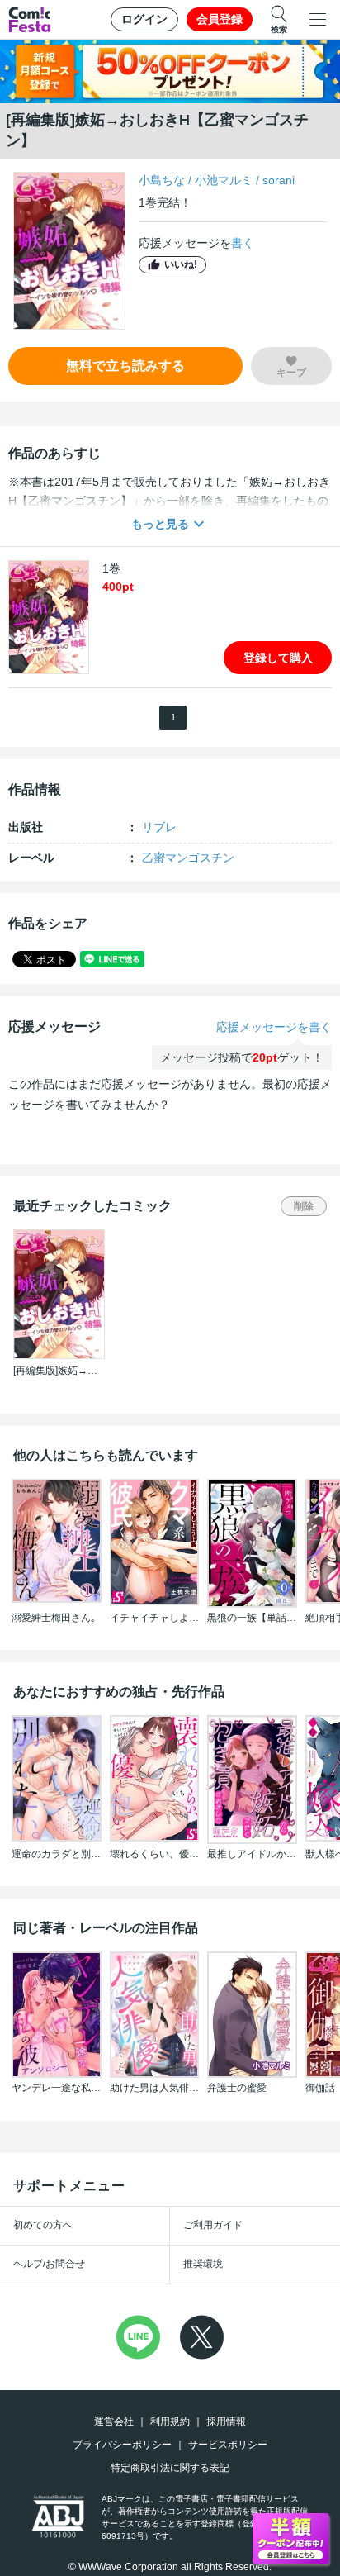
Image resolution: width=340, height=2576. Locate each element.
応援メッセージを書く (274, 1027)
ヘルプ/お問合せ (49, 2264)
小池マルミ (224, 180)
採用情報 (226, 2422)
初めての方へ (43, 2225)
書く (243, 243)
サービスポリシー (228, 2445)
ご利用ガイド (213, 2225)
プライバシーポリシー (122, 2445)
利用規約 (170, 2422)
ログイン (144, 19)
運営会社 (114, 2422)
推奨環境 (203, 2264)
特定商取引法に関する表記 (170, 2468)
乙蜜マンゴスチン (188, 858)
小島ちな (162, 180)
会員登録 (220, 19)
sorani (279, 180)
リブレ (159, 827)
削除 (304, 1206)
